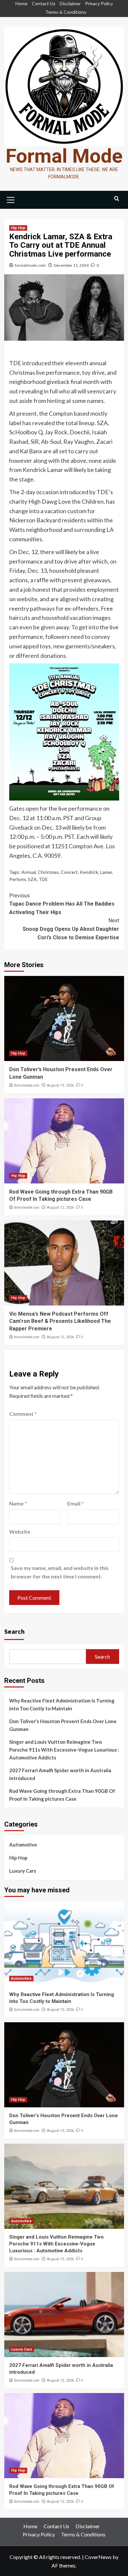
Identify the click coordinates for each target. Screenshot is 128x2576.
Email (75, 1503)
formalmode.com (30, 265)
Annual (29, 872)
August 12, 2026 (60, 1207)
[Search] (117, 199)
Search (14, 1631)
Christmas (48, 872)
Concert (69, 872)
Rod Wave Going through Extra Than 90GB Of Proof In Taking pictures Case (62, 1795)
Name (18, 1503)
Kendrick (89, 872)
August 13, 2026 (60, 1085)
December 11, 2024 (71, 265)
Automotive (23, 1845)
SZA (32, 879)
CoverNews (98, 2557)
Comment (23, 1414)
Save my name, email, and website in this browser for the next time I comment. (60, 1572)
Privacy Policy (99, 3)
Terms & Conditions (66, 12)
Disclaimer (70, 3)
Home (21, 3)
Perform (18, 879)
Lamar (106, 872)
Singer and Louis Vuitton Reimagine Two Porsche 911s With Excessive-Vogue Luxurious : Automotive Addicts (64, 1750)
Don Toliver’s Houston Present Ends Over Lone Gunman (63, 1725)
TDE (43, 879)
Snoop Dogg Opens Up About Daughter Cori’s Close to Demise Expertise (71, 929)
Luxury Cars (23, 1871)
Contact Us (44, 3)
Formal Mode (64, 156)
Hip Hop (18, 228)
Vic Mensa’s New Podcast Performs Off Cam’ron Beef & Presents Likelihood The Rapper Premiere (60, 1321)
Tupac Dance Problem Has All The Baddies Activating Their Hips (62, 904)
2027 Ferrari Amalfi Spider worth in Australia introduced (60, 1774)
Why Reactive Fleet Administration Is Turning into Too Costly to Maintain (62, 1704)
